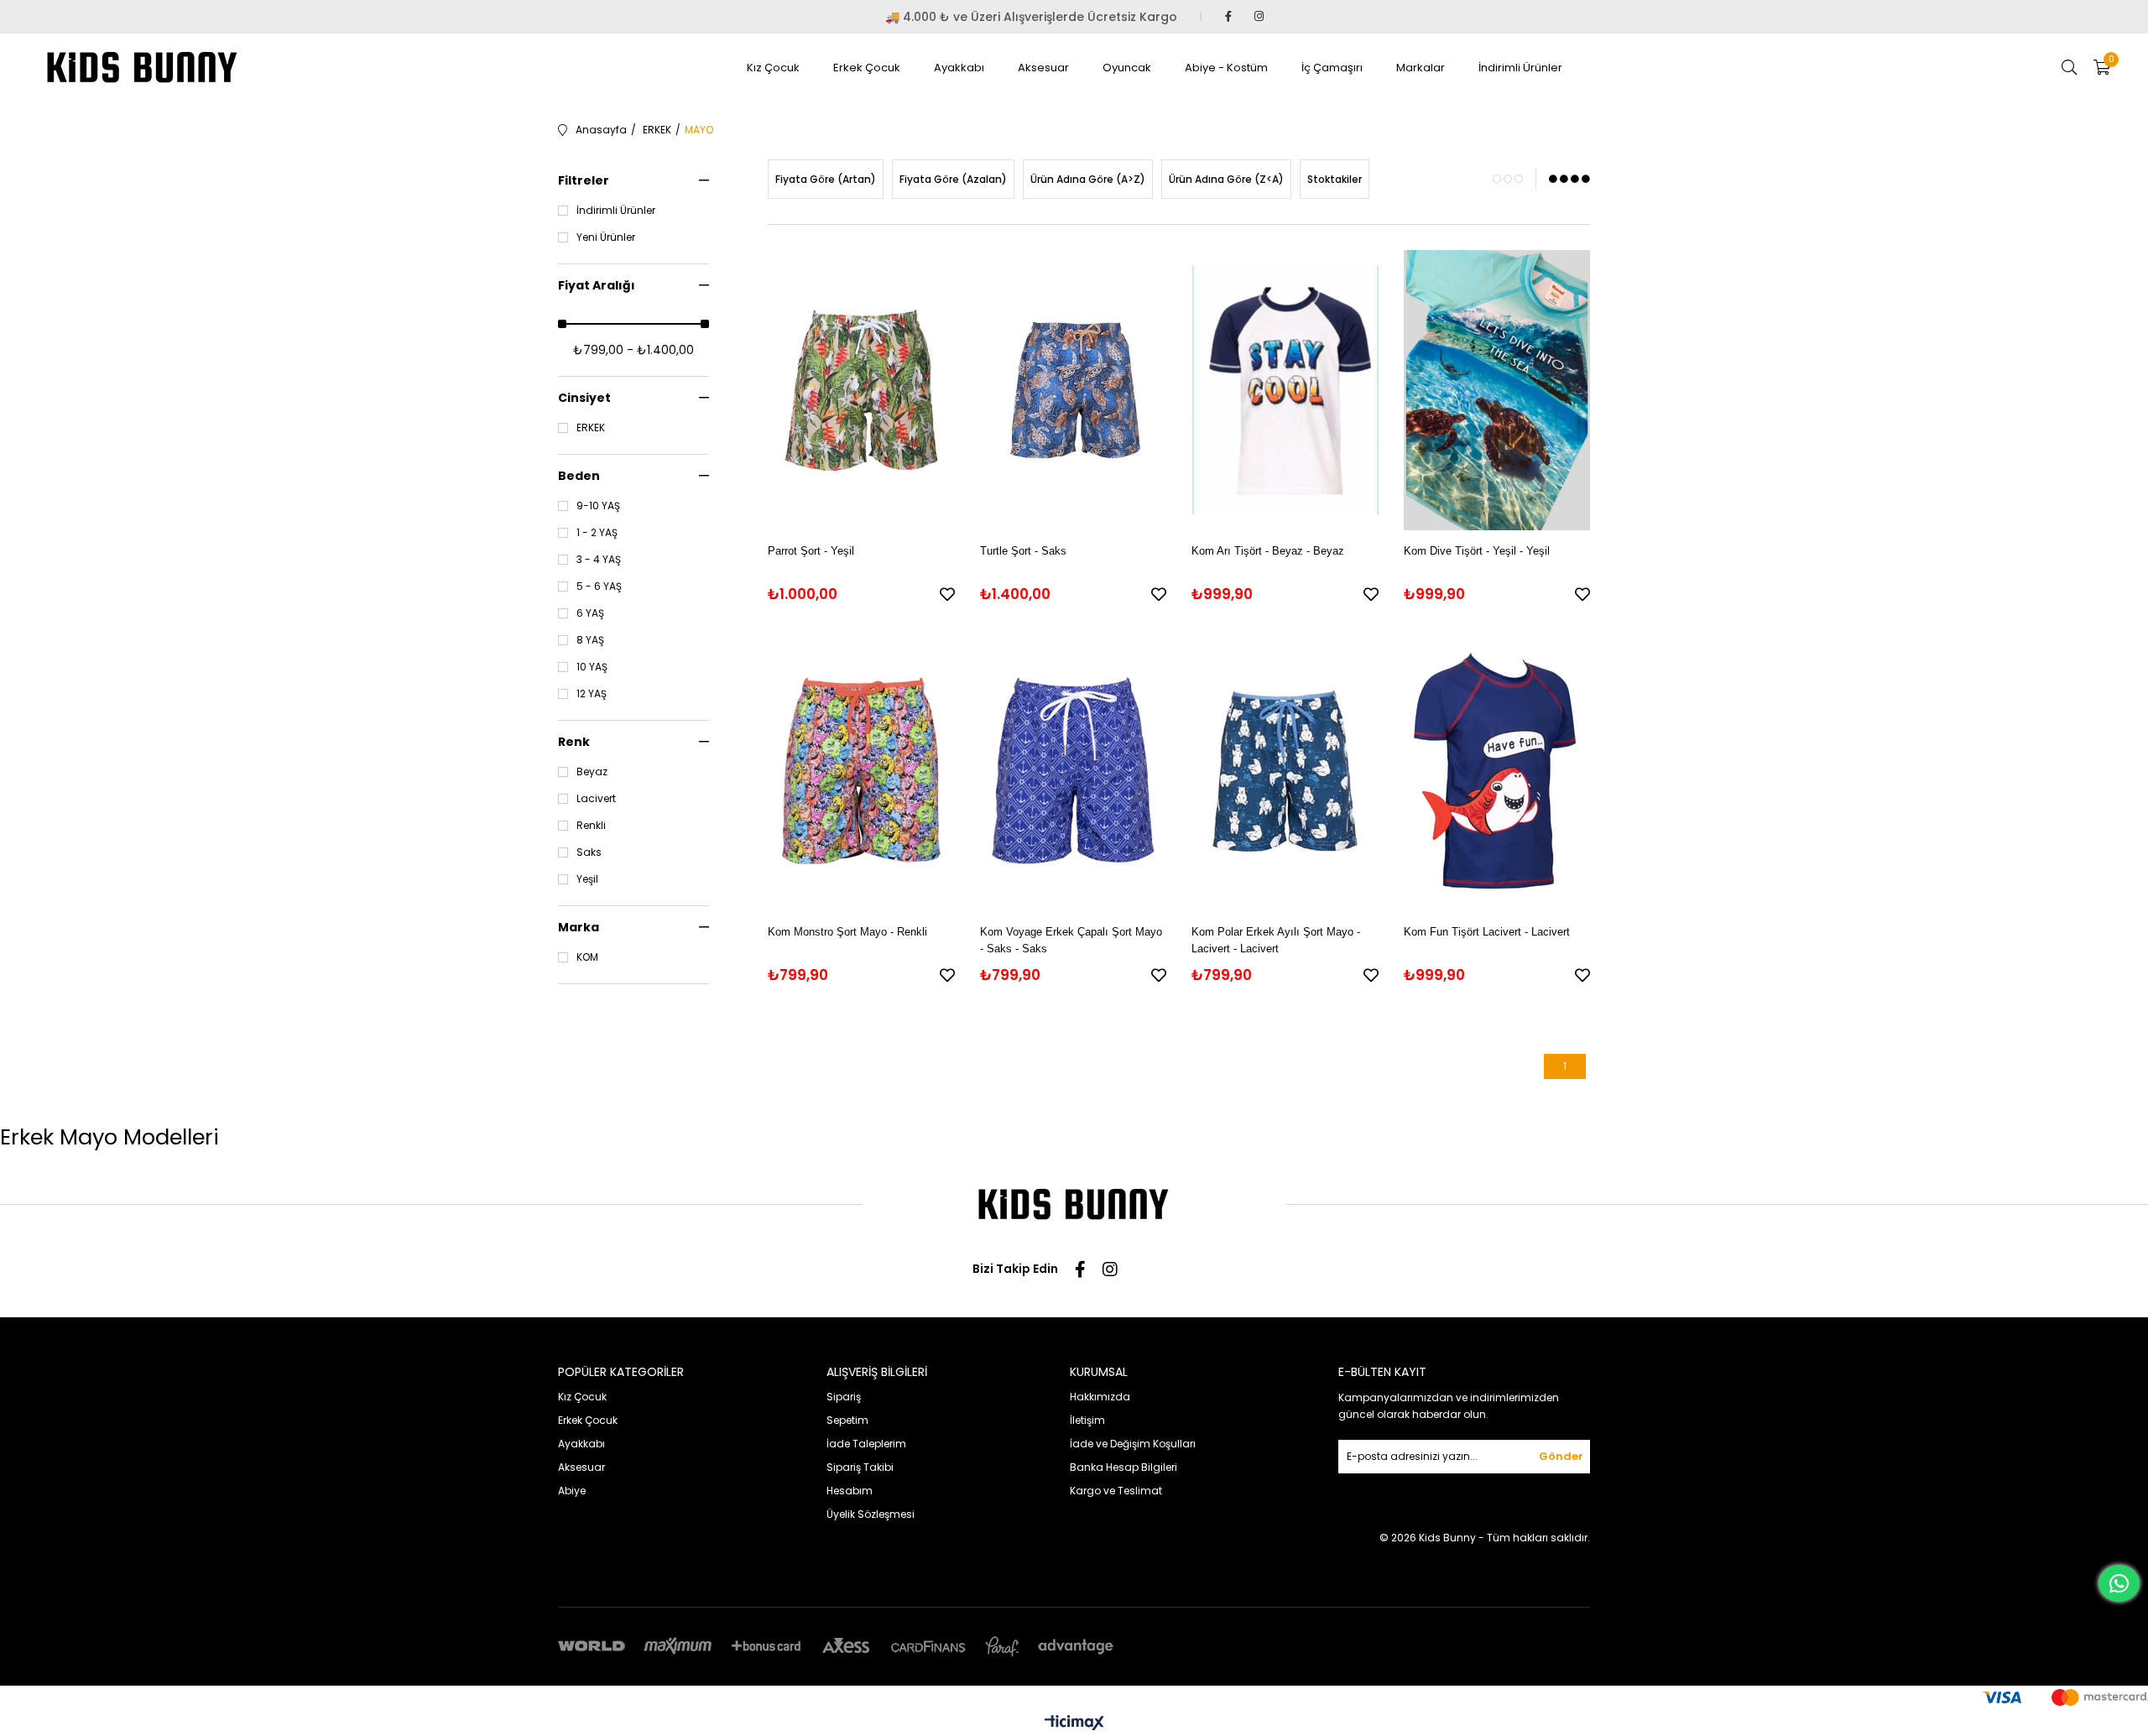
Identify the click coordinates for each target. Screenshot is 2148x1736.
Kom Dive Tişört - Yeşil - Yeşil (1477, 551)
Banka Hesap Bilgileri (1124, 1467)
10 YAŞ (592, 667)
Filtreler (584, 180)
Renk (574, 742)
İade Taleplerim (866, 1444)
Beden (579, 476)
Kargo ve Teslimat (1116, 1491)
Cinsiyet (584, 398)
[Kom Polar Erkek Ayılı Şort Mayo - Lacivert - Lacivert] (1285, 771)
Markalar (1421, 68)
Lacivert (596, 799)
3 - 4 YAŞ (599, 560)
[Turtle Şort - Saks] (1074, 390)
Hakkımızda (1100, 1397)
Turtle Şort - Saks (1023, 551)
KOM (587, 957)
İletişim (1087, 1420)
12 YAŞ (592, 694)
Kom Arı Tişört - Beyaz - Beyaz (1268, 551)
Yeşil (587, 879)
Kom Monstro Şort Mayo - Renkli (847, 932)
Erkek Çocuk (867, 68)
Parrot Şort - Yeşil (811, 551)
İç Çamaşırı (1332, 68)
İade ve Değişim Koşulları (1133, 1444)
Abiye (572, 1491)
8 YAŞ (590, 640)
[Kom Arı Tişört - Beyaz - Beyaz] (1285, 390)
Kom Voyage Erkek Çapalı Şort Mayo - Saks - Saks (1071, 940)
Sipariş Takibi (860, 1467)
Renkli (591, 826)
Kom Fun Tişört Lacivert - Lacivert (1487, 932)
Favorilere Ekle (947, 594)
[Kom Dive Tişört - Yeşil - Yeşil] (1497, 390)
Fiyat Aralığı (597, 285)
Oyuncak (1127, 68)
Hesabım (850, 1491)
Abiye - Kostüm (1226, 68)
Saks (589, 852)
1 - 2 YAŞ (597, 533)
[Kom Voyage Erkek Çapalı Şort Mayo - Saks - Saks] (1074, 771)
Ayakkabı (959, 68)
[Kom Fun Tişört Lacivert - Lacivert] (1497, 771)
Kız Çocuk (773, 68)
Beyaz (592, 772)
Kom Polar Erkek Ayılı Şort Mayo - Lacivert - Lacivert (1276, 940)
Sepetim (847, 1420)
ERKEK (591, 428)
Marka (579, 927)
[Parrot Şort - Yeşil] (861, 390)
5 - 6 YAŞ (599, 586)
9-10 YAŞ (598, 506)
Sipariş (844, 1397)
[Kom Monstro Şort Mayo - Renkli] (861, 771)
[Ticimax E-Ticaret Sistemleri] (1074, 1724)
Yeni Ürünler (606, 237)
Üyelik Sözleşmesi (871, 1514)
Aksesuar (1043, 68)
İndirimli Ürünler (1520, 68)
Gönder (1561, 1456)
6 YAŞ (590, 613)
